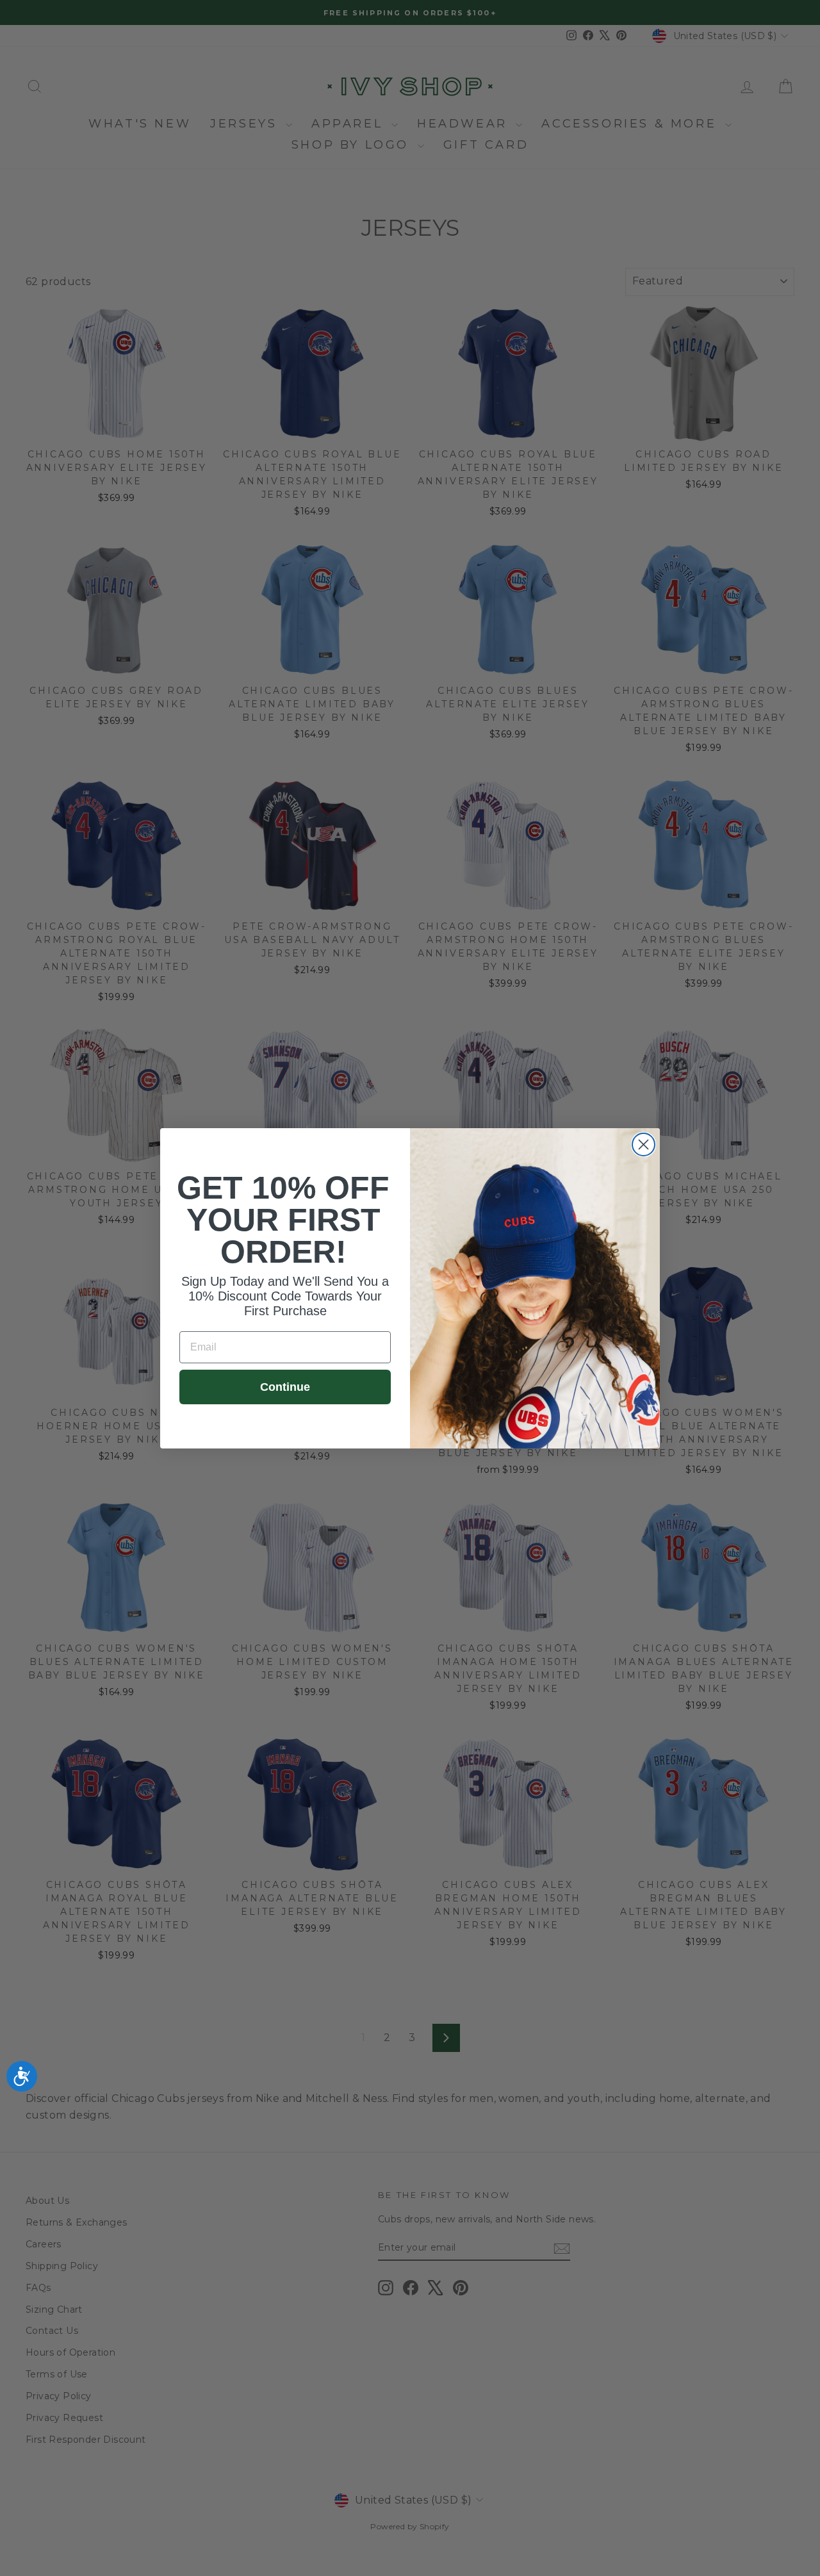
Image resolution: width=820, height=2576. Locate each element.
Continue (285, 1387)
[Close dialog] (644, 1144)
